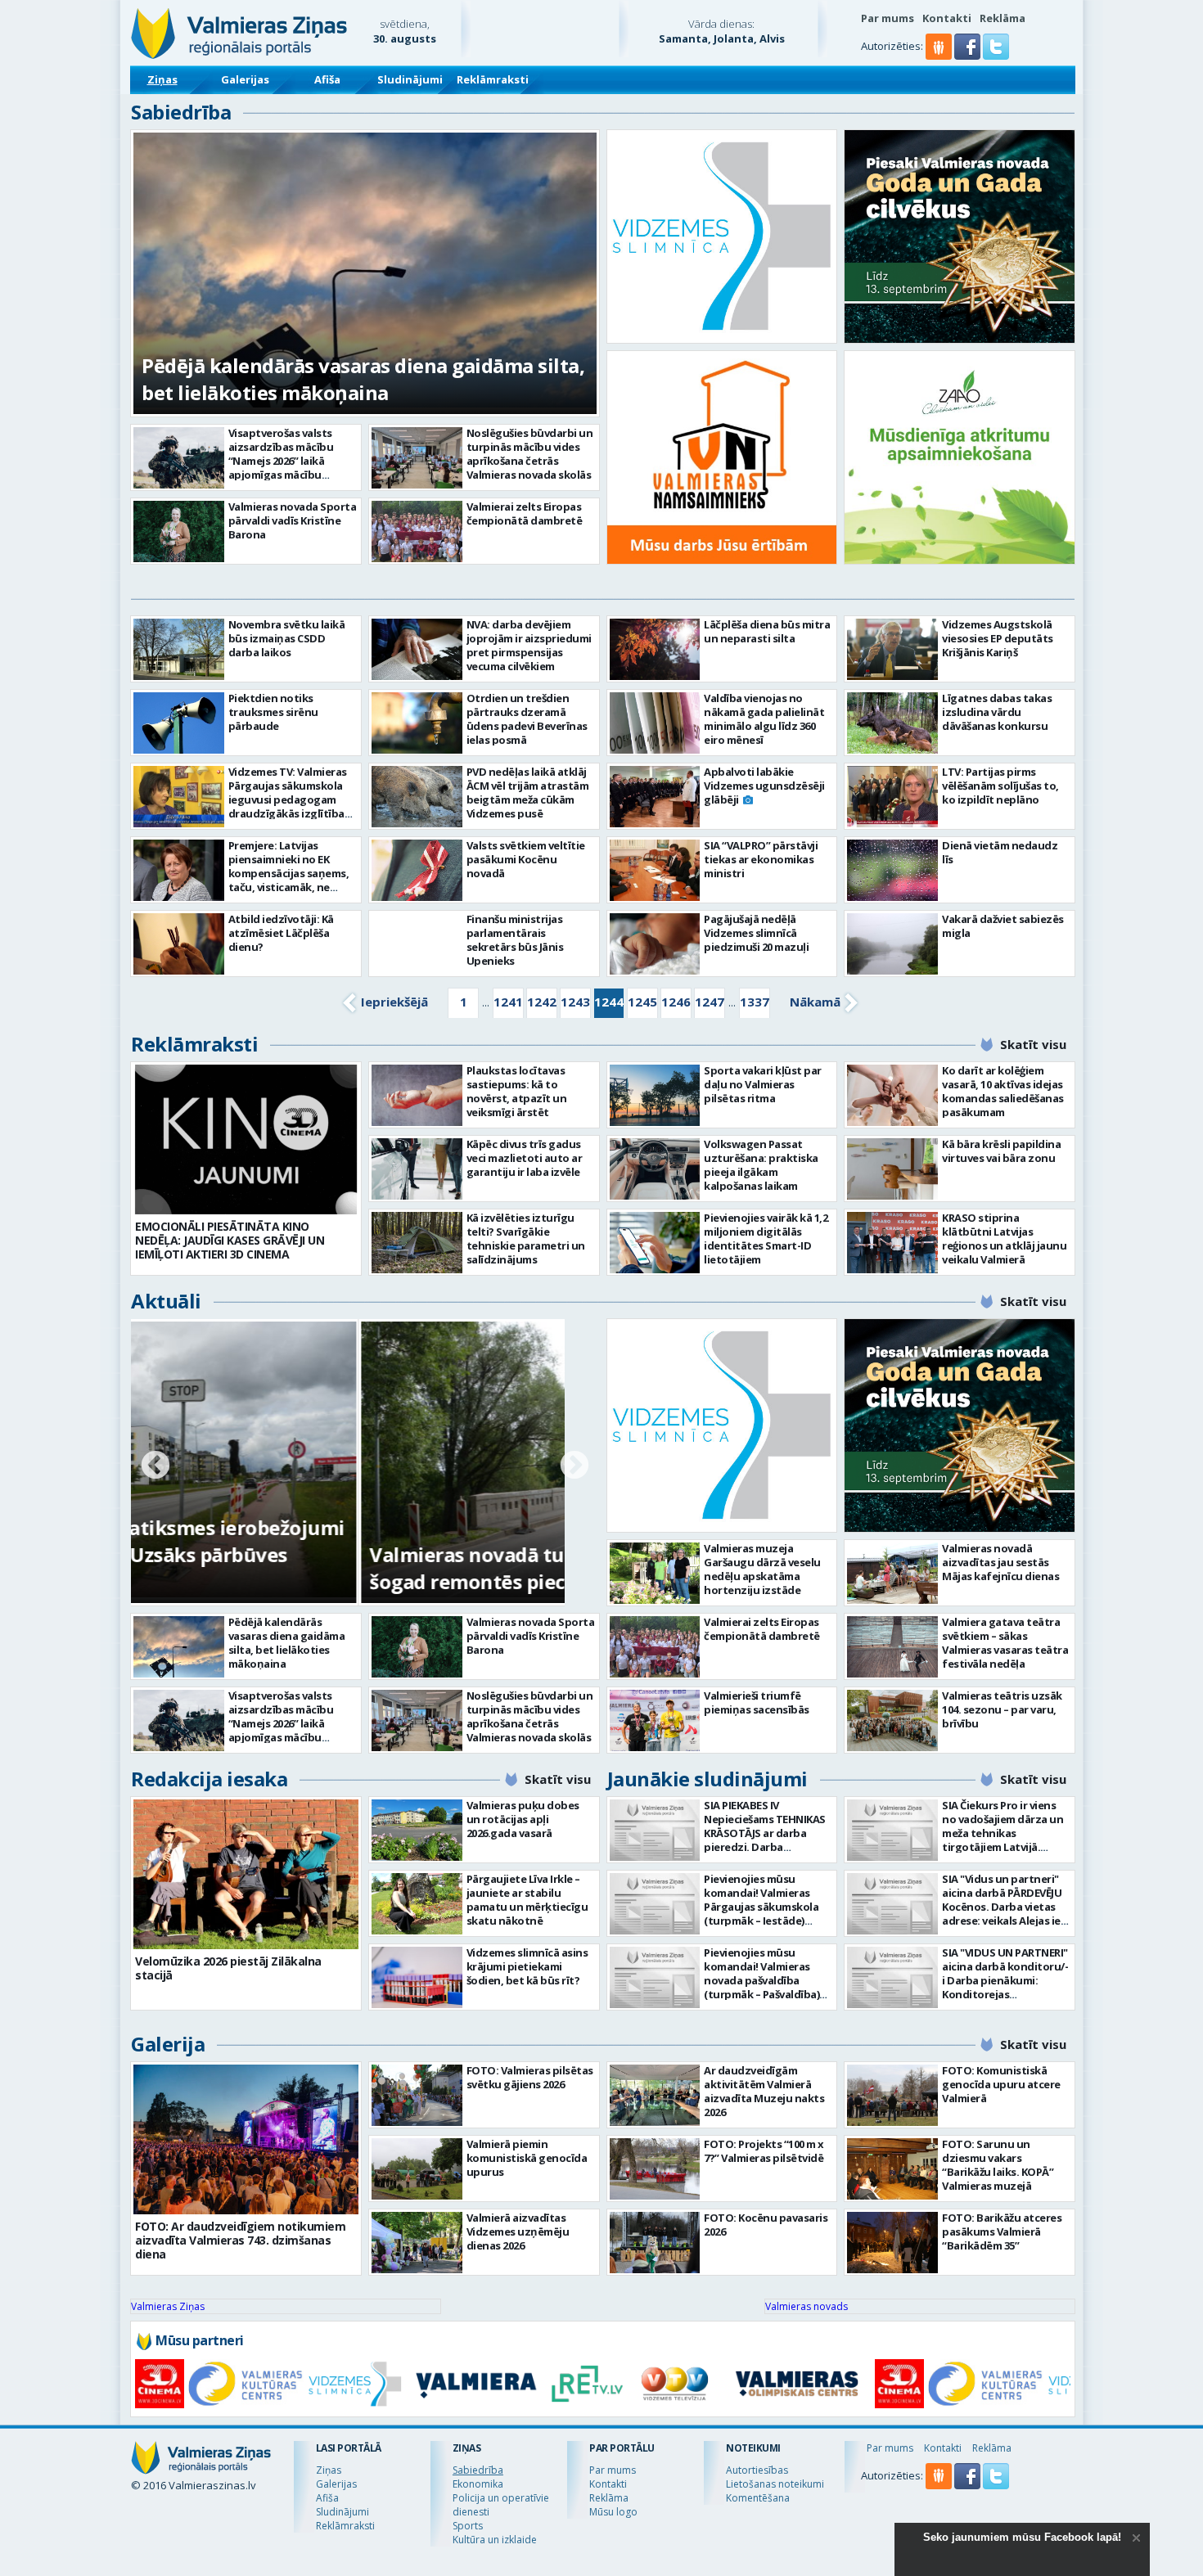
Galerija (168, 2044)
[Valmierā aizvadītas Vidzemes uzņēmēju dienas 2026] (417, 2243)
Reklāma (1002, 18)
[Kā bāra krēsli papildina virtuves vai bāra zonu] (892, 1169)
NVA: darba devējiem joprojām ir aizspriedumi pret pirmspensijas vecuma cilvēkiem (529, 645)
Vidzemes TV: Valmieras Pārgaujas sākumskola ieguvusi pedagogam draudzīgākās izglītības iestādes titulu (289, 799)
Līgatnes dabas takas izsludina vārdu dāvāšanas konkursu (997, 712)
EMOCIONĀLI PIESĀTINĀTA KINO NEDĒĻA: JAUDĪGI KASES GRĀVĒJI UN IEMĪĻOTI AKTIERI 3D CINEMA (230, 1240)
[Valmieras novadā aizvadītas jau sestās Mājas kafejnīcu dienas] (892, 1573)
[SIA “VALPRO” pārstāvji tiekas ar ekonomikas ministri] (655, 870)
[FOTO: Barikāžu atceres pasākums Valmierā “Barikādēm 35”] (892, 2243)
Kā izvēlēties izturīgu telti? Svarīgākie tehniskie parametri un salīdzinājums (526, 1238)
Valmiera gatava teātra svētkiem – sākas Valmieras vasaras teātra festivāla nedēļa (1005, 1643)
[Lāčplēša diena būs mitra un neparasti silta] (655, 649)
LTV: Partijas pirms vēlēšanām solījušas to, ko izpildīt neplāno (1000, 786)
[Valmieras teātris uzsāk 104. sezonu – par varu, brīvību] (892, 1720)
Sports (468, 2526)
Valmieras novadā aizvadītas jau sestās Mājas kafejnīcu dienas (1000, 1562)
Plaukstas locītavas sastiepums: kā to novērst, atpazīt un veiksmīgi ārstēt (517, 1091)
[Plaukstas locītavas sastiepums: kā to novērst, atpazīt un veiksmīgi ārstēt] (417, 1095)
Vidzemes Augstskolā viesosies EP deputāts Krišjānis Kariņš (998, 638)
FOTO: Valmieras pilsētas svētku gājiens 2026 (530, 2077)
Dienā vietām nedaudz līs (1000, 852)
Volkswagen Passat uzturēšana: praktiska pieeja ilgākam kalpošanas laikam (761, 1165)
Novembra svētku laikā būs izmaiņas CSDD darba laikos (287, 638)
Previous (155, 1466)
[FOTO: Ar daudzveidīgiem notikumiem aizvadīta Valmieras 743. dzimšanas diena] (246, 2139)
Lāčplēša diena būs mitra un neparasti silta (767, 631)
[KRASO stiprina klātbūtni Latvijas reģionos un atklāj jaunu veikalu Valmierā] (892, 1243)
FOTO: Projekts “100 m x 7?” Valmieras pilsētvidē (764, 2151)
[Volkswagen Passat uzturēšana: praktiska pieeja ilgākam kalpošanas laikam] (655, 1169)
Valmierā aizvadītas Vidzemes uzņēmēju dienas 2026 (518, 2231)
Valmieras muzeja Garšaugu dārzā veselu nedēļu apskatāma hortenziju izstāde (762, 1569)
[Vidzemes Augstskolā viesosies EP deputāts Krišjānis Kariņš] (892, 649)
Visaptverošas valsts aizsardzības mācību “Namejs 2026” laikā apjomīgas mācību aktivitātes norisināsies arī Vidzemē (289, 468)
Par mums (888, 18)
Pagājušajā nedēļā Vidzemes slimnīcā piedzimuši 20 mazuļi (756, 933)
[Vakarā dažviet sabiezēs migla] (892, 944)
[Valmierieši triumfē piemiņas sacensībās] (655, 1720)
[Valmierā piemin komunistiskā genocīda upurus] (417, 2169)
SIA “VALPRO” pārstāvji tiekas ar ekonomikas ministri (761, 859)
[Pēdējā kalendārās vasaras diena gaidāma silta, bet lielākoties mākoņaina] (179, 1647)
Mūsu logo (613, 2512)
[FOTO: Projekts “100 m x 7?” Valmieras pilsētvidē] (655, 2169)
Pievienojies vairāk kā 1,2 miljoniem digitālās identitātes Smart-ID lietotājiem (766, 1238)
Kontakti (947, 18)
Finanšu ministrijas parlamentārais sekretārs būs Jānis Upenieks (515, 940)
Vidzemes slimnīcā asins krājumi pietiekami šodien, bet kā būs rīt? (527, 1966)
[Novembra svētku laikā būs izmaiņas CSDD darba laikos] (179, 649)
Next (574, 1466)
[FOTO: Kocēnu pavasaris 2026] (655, 2243)
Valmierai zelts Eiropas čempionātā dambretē (525, 513)
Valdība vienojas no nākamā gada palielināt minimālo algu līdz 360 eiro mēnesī (764, 719)
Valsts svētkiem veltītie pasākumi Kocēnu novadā (526, 859)
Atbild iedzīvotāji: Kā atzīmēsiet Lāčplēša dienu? (281, 933)
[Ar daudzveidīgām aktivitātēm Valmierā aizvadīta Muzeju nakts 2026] (655, 2095)
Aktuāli (166, 1301)
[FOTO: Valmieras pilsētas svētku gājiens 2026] (417, 2095)
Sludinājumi (410, 79)
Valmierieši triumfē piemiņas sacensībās (757, 1702)
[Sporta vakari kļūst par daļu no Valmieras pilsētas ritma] (655, 1095)
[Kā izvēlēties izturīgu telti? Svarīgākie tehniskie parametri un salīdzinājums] (417, 1243)
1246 (676, 1002)
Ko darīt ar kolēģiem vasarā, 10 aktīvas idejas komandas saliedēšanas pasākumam (1003, 1091)
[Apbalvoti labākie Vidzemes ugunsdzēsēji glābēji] (655, 797)
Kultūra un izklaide (495, 2540)
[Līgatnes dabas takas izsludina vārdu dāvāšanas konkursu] (892, 723)
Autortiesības (757, 2470)
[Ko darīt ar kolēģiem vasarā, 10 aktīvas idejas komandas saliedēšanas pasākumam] (892, 1095)
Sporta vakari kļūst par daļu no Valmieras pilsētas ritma (763, 1084)
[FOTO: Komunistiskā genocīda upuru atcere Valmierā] (892, 2095)
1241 (508, 1002)
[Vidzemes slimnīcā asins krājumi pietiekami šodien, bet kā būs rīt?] (417, 1977)
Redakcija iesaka (209, 1779)
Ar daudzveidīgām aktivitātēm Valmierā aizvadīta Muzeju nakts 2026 (764, 2091)
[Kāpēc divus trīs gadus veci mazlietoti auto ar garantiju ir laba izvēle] (417, 1169)
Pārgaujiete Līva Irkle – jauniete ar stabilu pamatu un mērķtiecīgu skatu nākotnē (527, 1900)
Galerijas (245, 79)
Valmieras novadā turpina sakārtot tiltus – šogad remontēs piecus (342, 1568)
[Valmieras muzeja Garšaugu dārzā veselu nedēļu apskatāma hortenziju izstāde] (655, 1573)
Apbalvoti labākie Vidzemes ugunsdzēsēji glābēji (764, 786)
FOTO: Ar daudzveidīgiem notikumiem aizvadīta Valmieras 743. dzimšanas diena (240, 2240)
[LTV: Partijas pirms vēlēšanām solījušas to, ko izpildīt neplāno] (892, 797)
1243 (575, 1002)
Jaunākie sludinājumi (707, 1779)
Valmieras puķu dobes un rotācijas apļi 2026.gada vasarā (523, 1819)
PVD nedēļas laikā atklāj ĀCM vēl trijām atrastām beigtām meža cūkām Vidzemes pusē (528, 793)
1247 (710, 1002)
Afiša (327, 79)
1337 (755, 1002)
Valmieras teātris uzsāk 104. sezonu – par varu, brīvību (1002, 1709)
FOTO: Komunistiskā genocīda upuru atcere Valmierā (1001, 2084)
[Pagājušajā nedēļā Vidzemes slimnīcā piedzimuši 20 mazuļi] (655, 944)
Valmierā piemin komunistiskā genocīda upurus (527, 2158)
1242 (542, 1002)
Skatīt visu (1033, 1044)
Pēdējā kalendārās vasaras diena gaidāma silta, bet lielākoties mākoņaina (363, 379)
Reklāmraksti (493, 79)
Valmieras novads (807, 2306)
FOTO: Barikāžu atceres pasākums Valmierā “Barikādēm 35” (1002, 2231)
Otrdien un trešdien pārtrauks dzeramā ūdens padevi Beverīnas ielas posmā (527, 719)
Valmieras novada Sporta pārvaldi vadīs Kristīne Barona (293, 520)
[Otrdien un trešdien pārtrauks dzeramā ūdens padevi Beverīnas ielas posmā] (417, 723)
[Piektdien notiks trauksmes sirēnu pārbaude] (179, 723)
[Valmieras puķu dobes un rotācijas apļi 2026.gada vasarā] (417, 1830)
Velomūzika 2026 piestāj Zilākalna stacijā (228, 1968)
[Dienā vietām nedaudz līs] (892, 870)
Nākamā (815, 1002)
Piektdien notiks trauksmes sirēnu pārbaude (273, 712)
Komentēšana (758, 2498)
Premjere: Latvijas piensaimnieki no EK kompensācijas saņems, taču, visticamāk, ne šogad (289, 873)
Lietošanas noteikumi (775, 2484)
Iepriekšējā (394, 1002)
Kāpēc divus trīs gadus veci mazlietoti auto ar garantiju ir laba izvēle (525, 1158)
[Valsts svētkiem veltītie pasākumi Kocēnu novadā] (417, 870)
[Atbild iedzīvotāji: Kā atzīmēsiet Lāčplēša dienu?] (179, 944)
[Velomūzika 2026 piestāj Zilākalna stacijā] (246, 1874)
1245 (642, 1002)
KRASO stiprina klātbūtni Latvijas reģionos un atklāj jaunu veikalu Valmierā (1004, 1238)
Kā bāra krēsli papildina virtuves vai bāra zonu (1001, 1151)
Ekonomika (478, 2484)
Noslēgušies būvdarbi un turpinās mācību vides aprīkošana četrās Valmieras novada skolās (530, 454)
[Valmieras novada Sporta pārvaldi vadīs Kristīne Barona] (179, 531)
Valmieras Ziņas (168, 2306)
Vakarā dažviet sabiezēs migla (1003, 926)
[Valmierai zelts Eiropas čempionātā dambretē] (417, 531)
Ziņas (162, 79)
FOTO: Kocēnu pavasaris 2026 (766, 2225)
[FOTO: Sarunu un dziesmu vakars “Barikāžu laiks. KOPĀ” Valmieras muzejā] (892, 2169)
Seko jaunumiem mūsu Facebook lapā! (1022, 2537)
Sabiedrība (181, 112)
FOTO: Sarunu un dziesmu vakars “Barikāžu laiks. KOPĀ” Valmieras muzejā (998, 2165)
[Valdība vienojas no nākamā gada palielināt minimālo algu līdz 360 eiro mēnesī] (655, 723)
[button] (969, 56)
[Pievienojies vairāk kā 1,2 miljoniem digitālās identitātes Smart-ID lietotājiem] (655, 1243)
